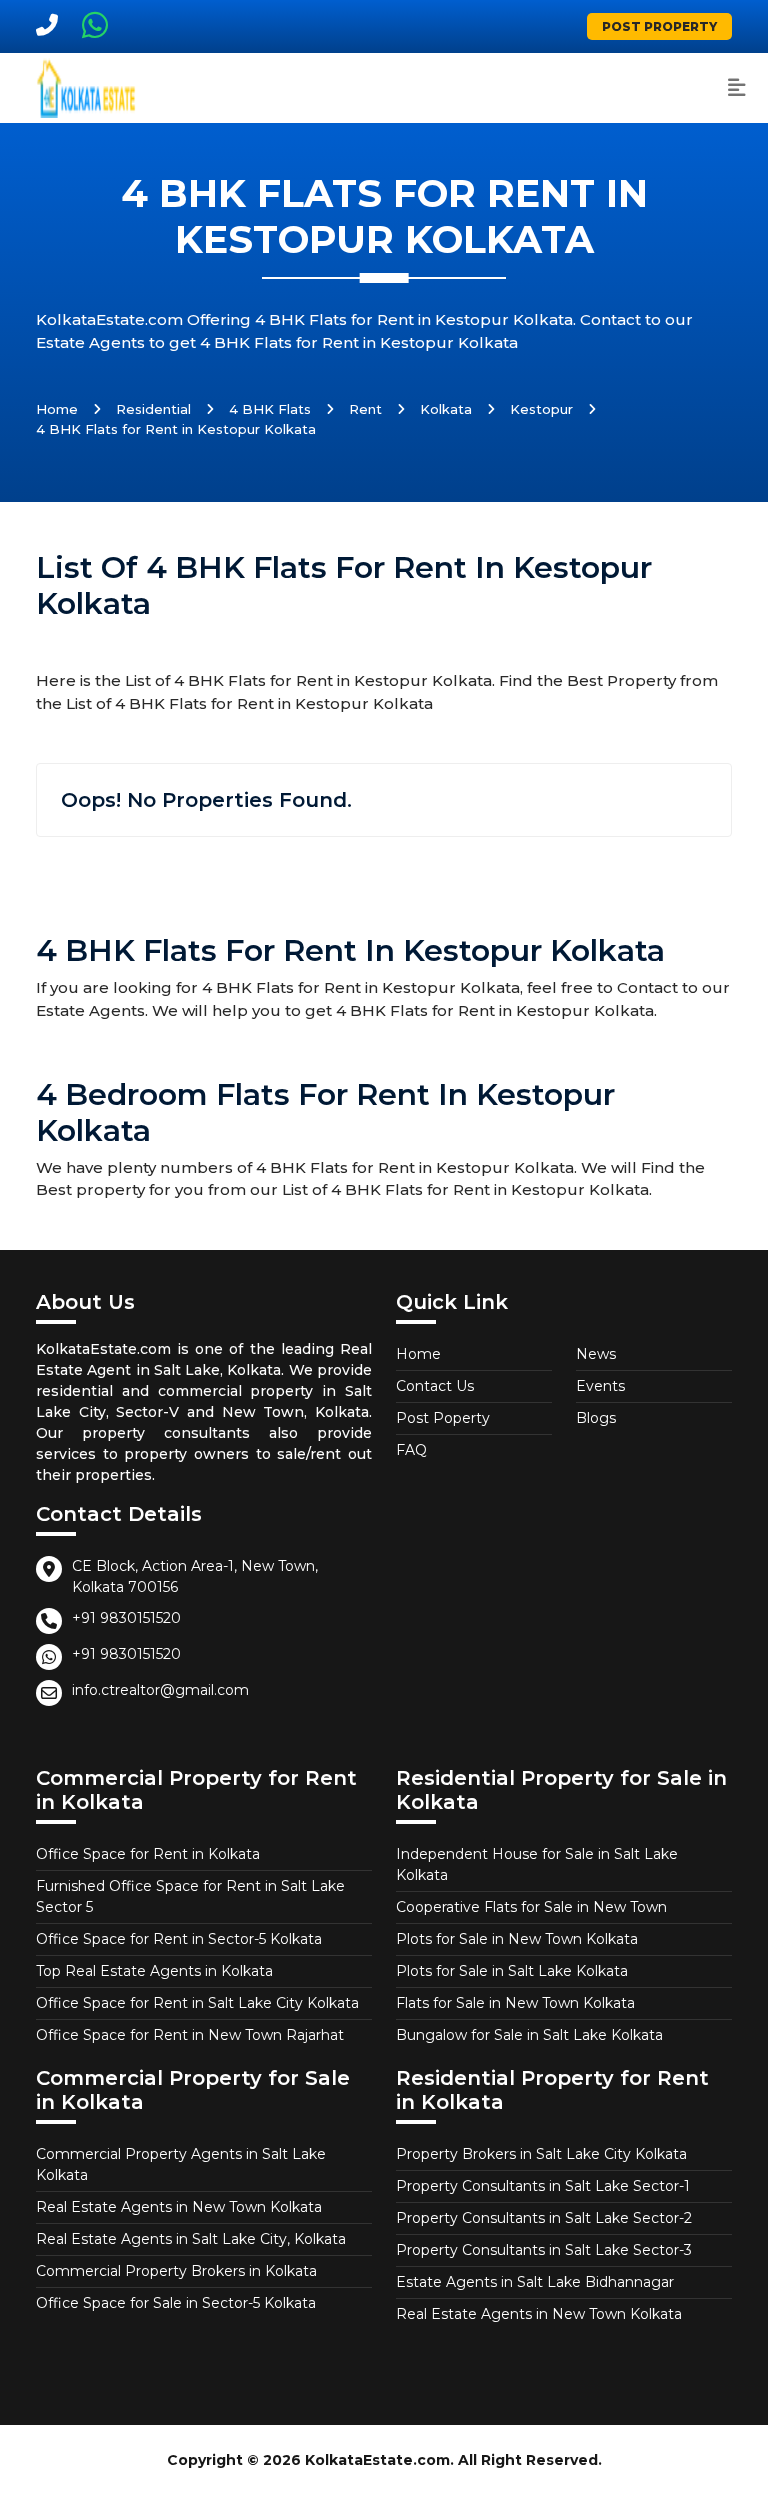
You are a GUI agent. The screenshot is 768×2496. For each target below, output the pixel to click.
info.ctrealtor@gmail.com (160, 1690)
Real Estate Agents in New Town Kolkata (179, 2207)
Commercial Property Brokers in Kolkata (176, 2271)
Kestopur (541, 409)
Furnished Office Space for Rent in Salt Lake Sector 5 (190, 1896)
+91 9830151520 (126, 1618)
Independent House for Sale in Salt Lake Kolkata (537, 1864)
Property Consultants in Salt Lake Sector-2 (544, 2218)
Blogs (596, 1418)
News (596, 1354)
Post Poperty (443, 1418)
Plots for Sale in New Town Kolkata (517, 1939)
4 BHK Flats (270, 409)
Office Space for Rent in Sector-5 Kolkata (179, 1939)
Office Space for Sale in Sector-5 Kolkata (176, 2303)
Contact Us (435, 1386)
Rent (365, 409)
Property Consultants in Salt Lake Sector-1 (543, 2186)
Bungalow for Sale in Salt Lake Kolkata (529, 2035)
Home (57, 409)
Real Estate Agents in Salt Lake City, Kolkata (191, 2239)
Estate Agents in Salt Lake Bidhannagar (535, 2282)
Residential (153, 409)
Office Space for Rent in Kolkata (148, 1854)
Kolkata (446, 409)
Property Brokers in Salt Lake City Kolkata (541, 2154)
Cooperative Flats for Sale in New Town (531, 1907)
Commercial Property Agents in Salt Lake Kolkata (181, 2164)
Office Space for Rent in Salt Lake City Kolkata (197, 2003)
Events (600, 1386)
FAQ (411, 1450)
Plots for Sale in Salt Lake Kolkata (512, 1971)
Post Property (659, 26)
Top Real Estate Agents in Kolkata (154, 1971)
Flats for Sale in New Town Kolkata (515, 2003)
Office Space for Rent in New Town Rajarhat (190, 2035)
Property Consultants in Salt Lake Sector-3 (544, 2250)
